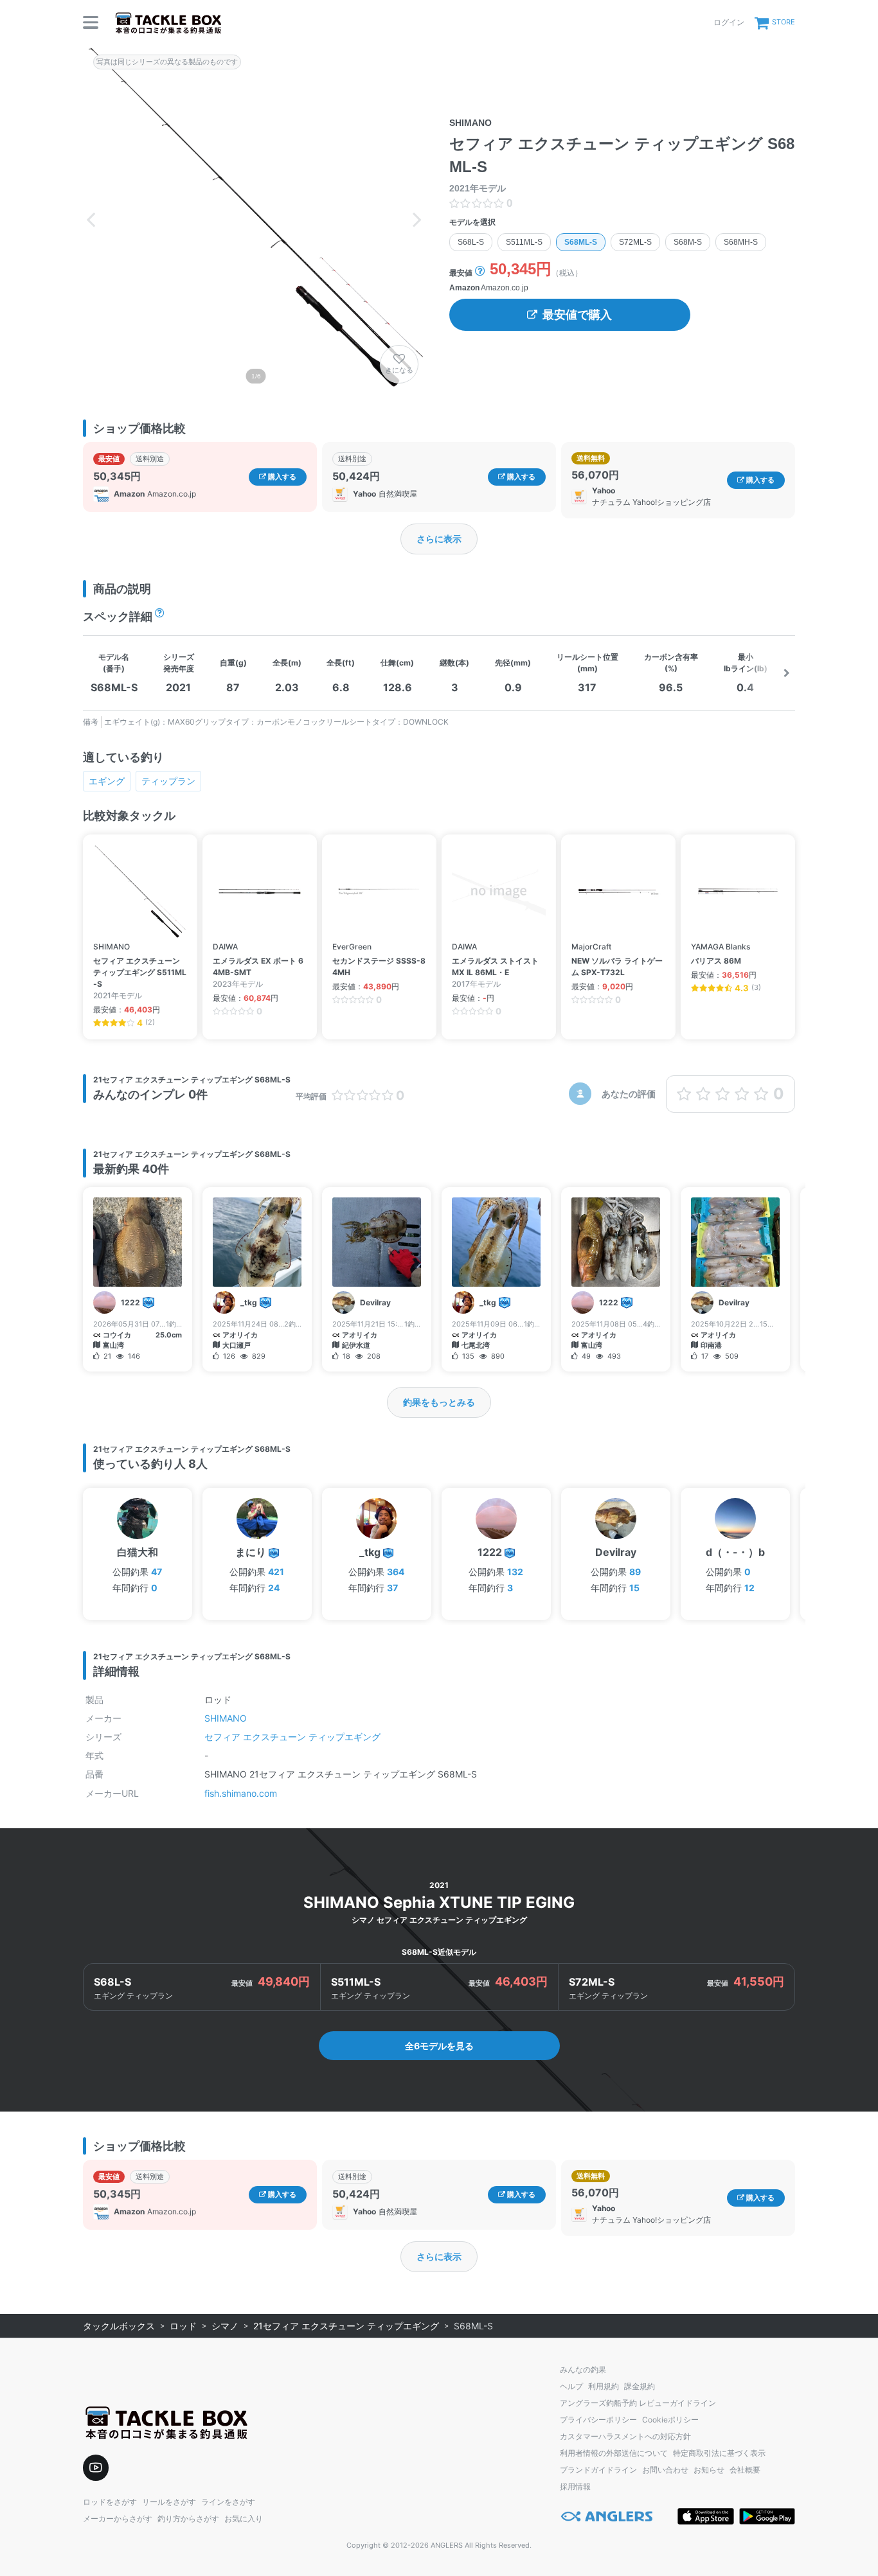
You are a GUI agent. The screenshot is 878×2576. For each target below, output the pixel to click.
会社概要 (745, 2470)
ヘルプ (571, 2386)
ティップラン (168, 781)
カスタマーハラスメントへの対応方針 (625, 2436)
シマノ (225, 2326)
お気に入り (244, 2519)
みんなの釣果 (583, 2369)
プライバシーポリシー (598, 2420)
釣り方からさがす (188, 2519)
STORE (784, 22)
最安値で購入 (577, 315)
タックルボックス (119, 2326)
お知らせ (709, 2470)
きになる (399, 370)
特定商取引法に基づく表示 (719, 2453)
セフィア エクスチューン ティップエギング (292, 1737)
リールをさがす (169, 2502)
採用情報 (575, 2486)
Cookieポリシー (670, 2420)
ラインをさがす (228, 2502)
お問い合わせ (665, 2470)
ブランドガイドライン (598, 2470)
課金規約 (640, 2386)
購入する (281, 477)
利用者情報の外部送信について (614, 2453)
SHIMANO (226, 1718)
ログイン (729, 22)
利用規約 (604, 2386)
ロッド (183, 2326)
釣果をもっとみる (439, 1402)
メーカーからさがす (118, 2519)
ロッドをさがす (110, 2502)
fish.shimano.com (241, 1793)
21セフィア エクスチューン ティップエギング (346, 2326)
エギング (107, 781)
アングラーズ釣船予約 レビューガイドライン (638, 2403)
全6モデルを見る (439, 2046)
